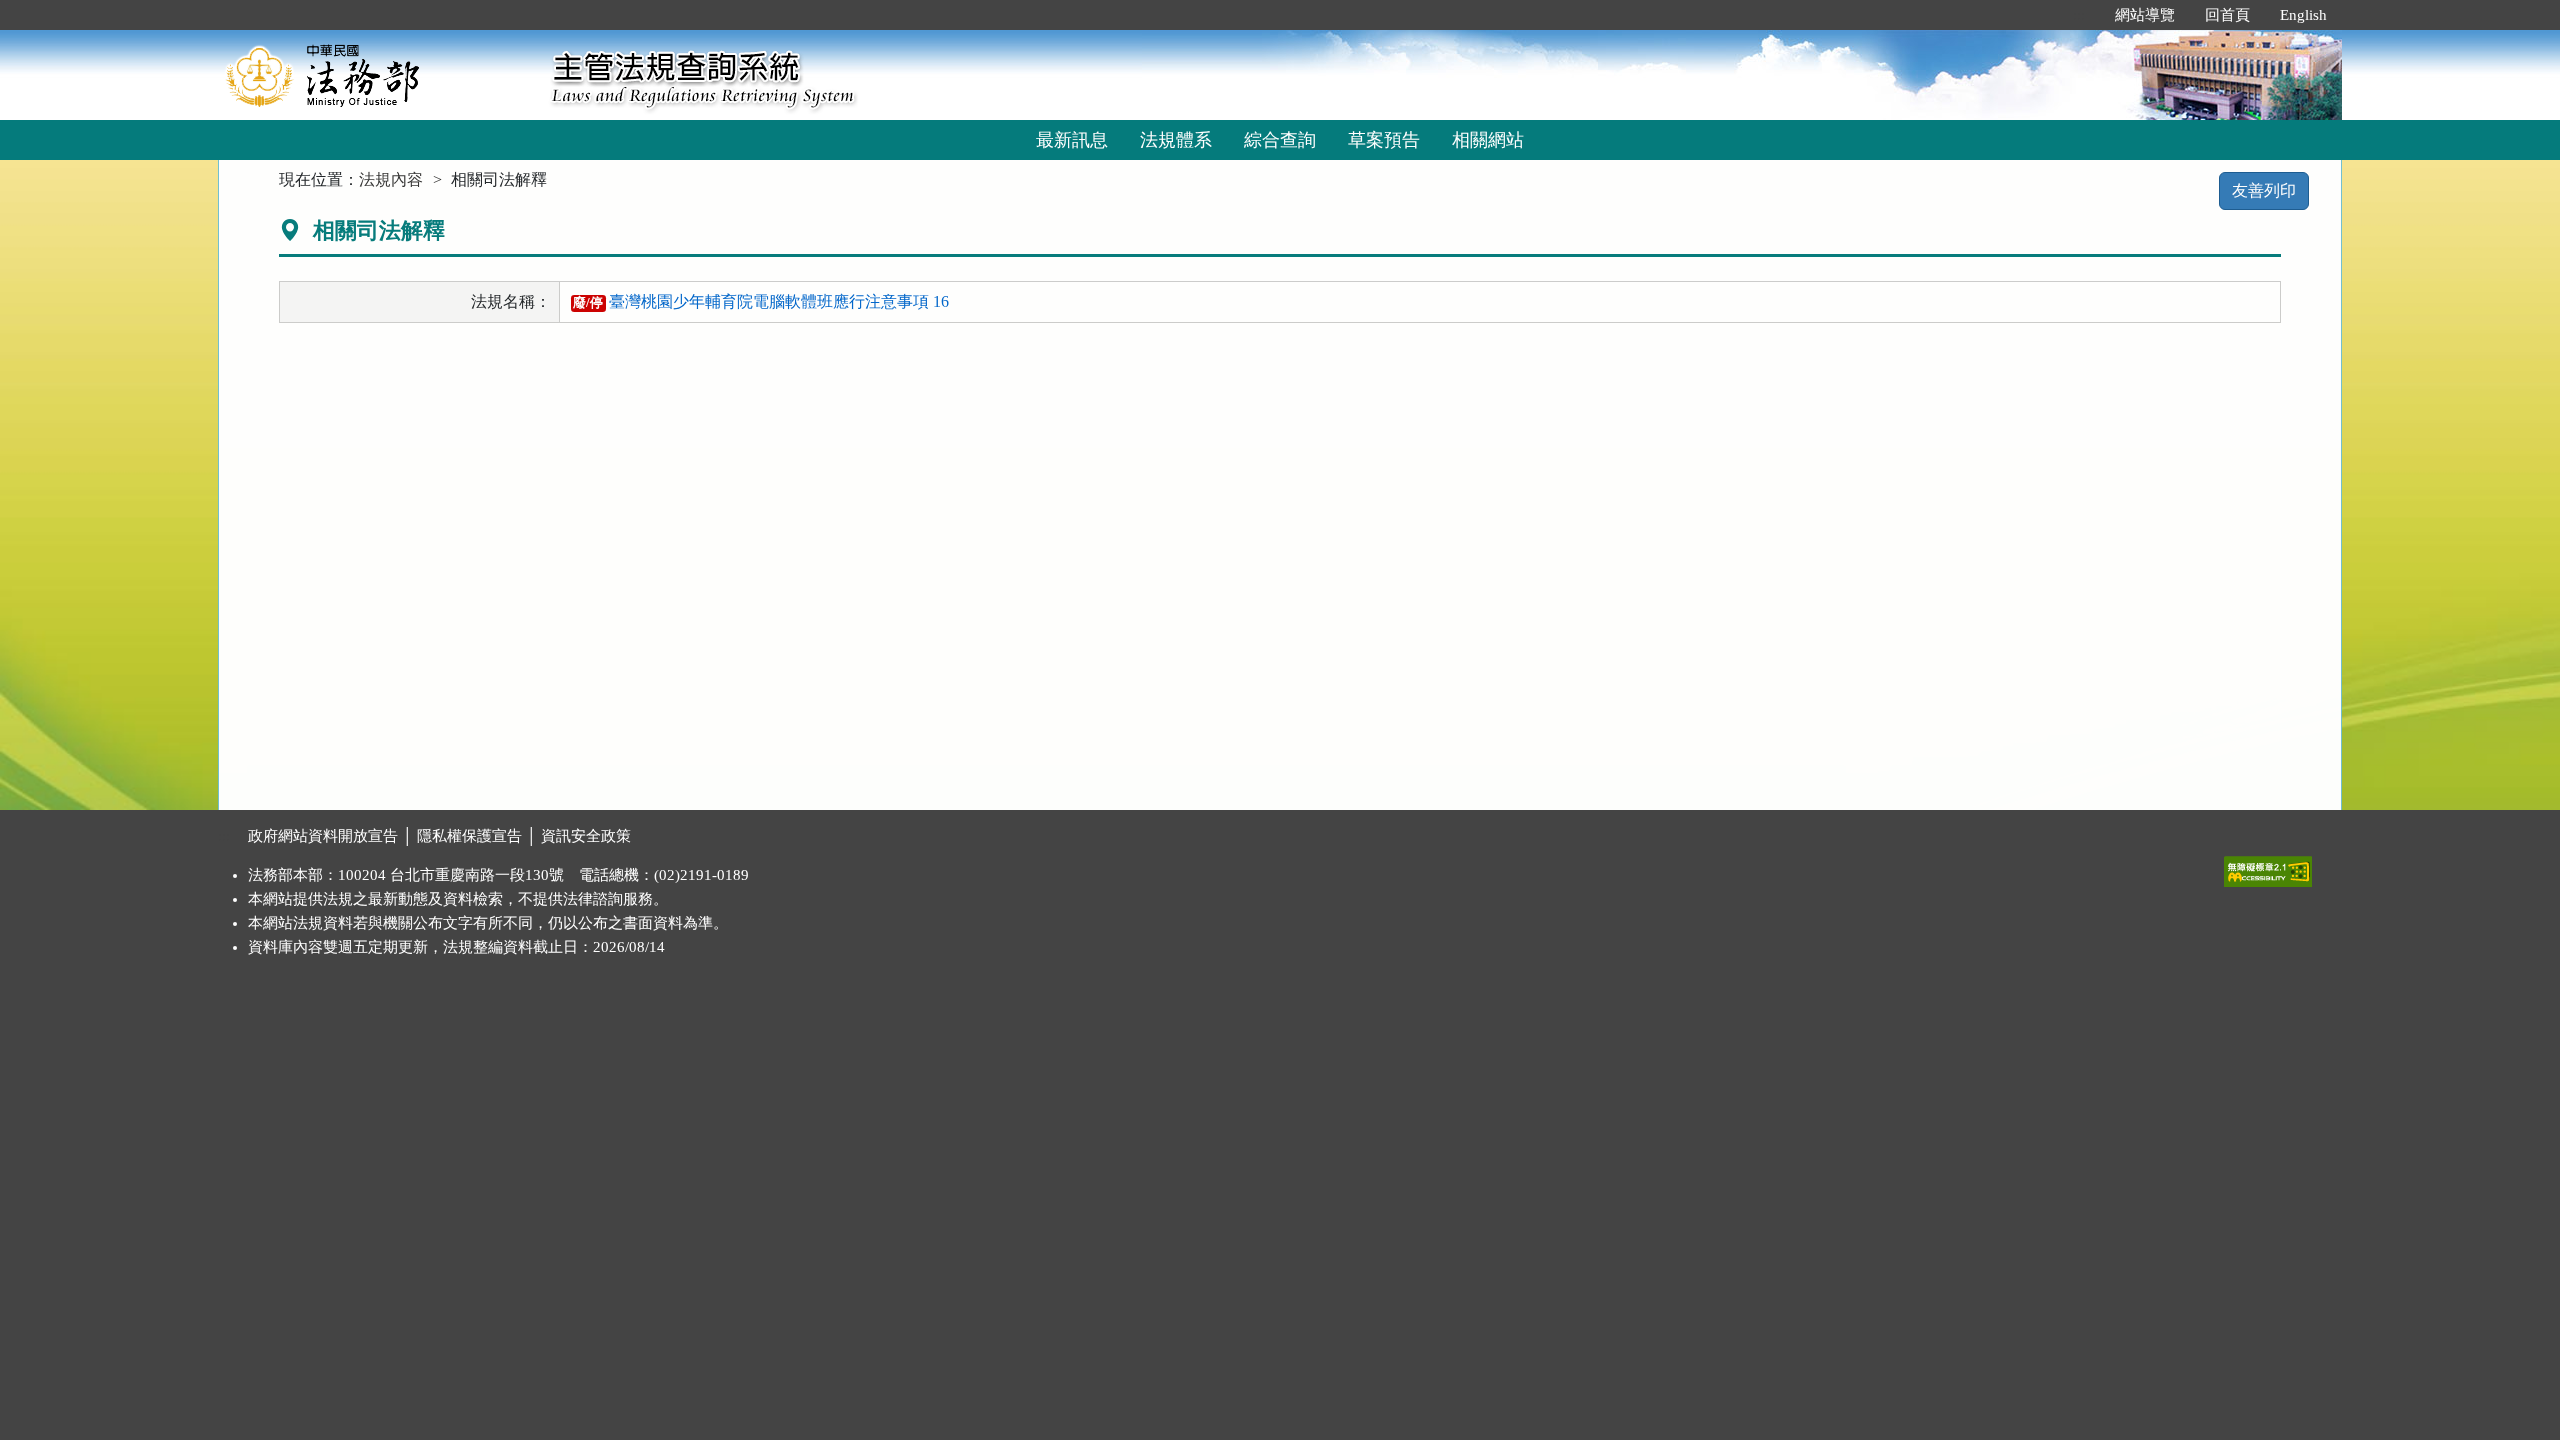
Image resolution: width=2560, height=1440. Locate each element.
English (2303, 15)
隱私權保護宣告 (469, 836)
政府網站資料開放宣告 (323, 836)
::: (2079, 15)
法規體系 (1176, 140)
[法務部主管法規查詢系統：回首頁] (378, 74)
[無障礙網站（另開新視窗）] (2268, 867)
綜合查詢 (1280, 140)
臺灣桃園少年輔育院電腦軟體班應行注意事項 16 (761, 301)
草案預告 (1384, 140)
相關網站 (1488, 140)
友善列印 (2264, 190)
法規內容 (391, 179)
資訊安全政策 (586, 836)
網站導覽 (2145, 15)
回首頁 (2227, 15)
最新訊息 (1072, 140)
